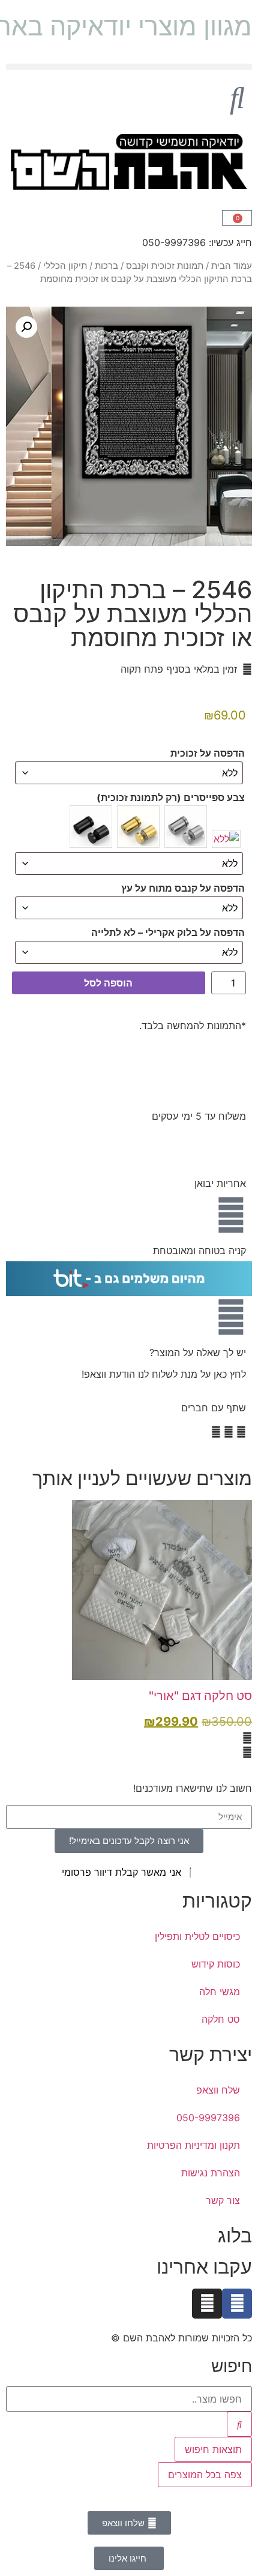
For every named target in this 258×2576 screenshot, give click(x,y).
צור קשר (223, 2200)
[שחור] (91, 827)
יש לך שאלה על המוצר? (198, 1353)
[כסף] (186, 827)
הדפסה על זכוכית (208, 753)
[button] (129, 67)
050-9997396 (208, 2118)
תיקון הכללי (65, 266)
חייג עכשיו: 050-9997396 (197, 242)
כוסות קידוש (216, 1964)
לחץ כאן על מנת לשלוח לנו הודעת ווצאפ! (164, 1374)
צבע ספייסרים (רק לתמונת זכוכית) (171, 797)
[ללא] (226, 839)
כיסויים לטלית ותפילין (197, 1936)
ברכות (106, 266)
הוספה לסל (108, 983)
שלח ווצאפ (218, 2090)
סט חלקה (221, 2019)
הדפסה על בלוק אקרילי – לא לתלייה (168, 932)
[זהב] (138, 827)
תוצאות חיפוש (213, 2449)
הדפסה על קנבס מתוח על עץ (183, 888)
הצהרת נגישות (211, 2173)
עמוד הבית (232, 266)
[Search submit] (239, 2424)
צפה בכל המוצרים (205, 2475)
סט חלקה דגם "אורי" (200, 1696)
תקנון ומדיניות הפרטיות (193, 2145)
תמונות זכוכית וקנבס (165, 266)
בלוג (235, 2235)
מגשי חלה (220, 1992)
